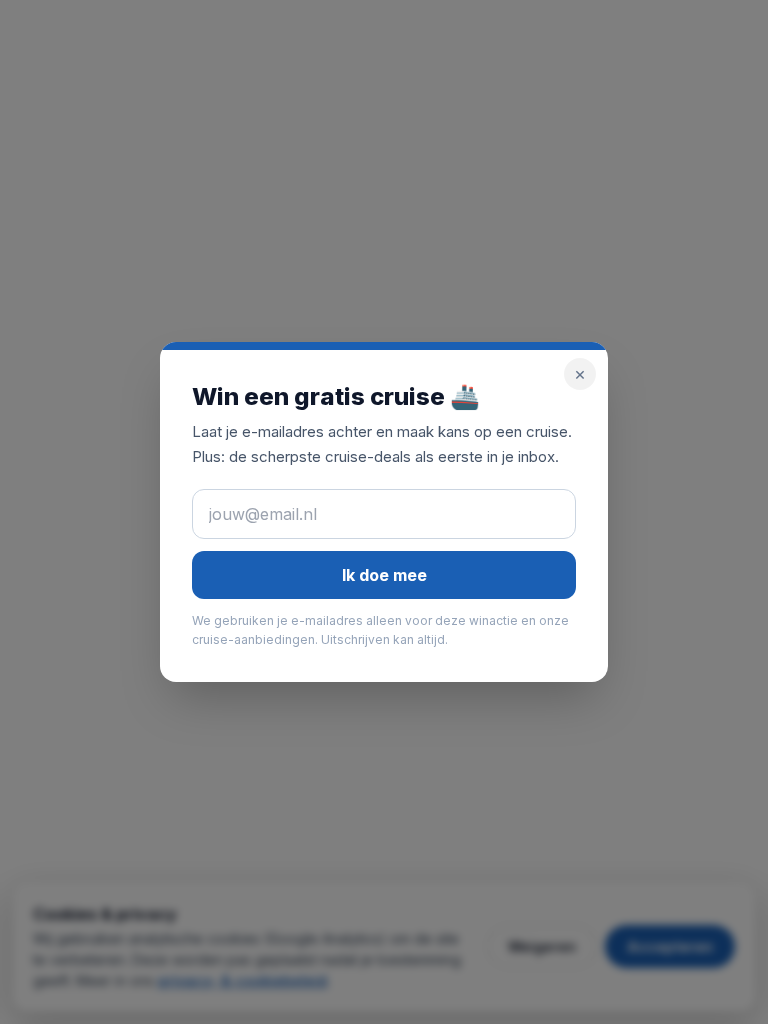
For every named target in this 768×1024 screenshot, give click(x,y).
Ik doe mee (384, 575)
